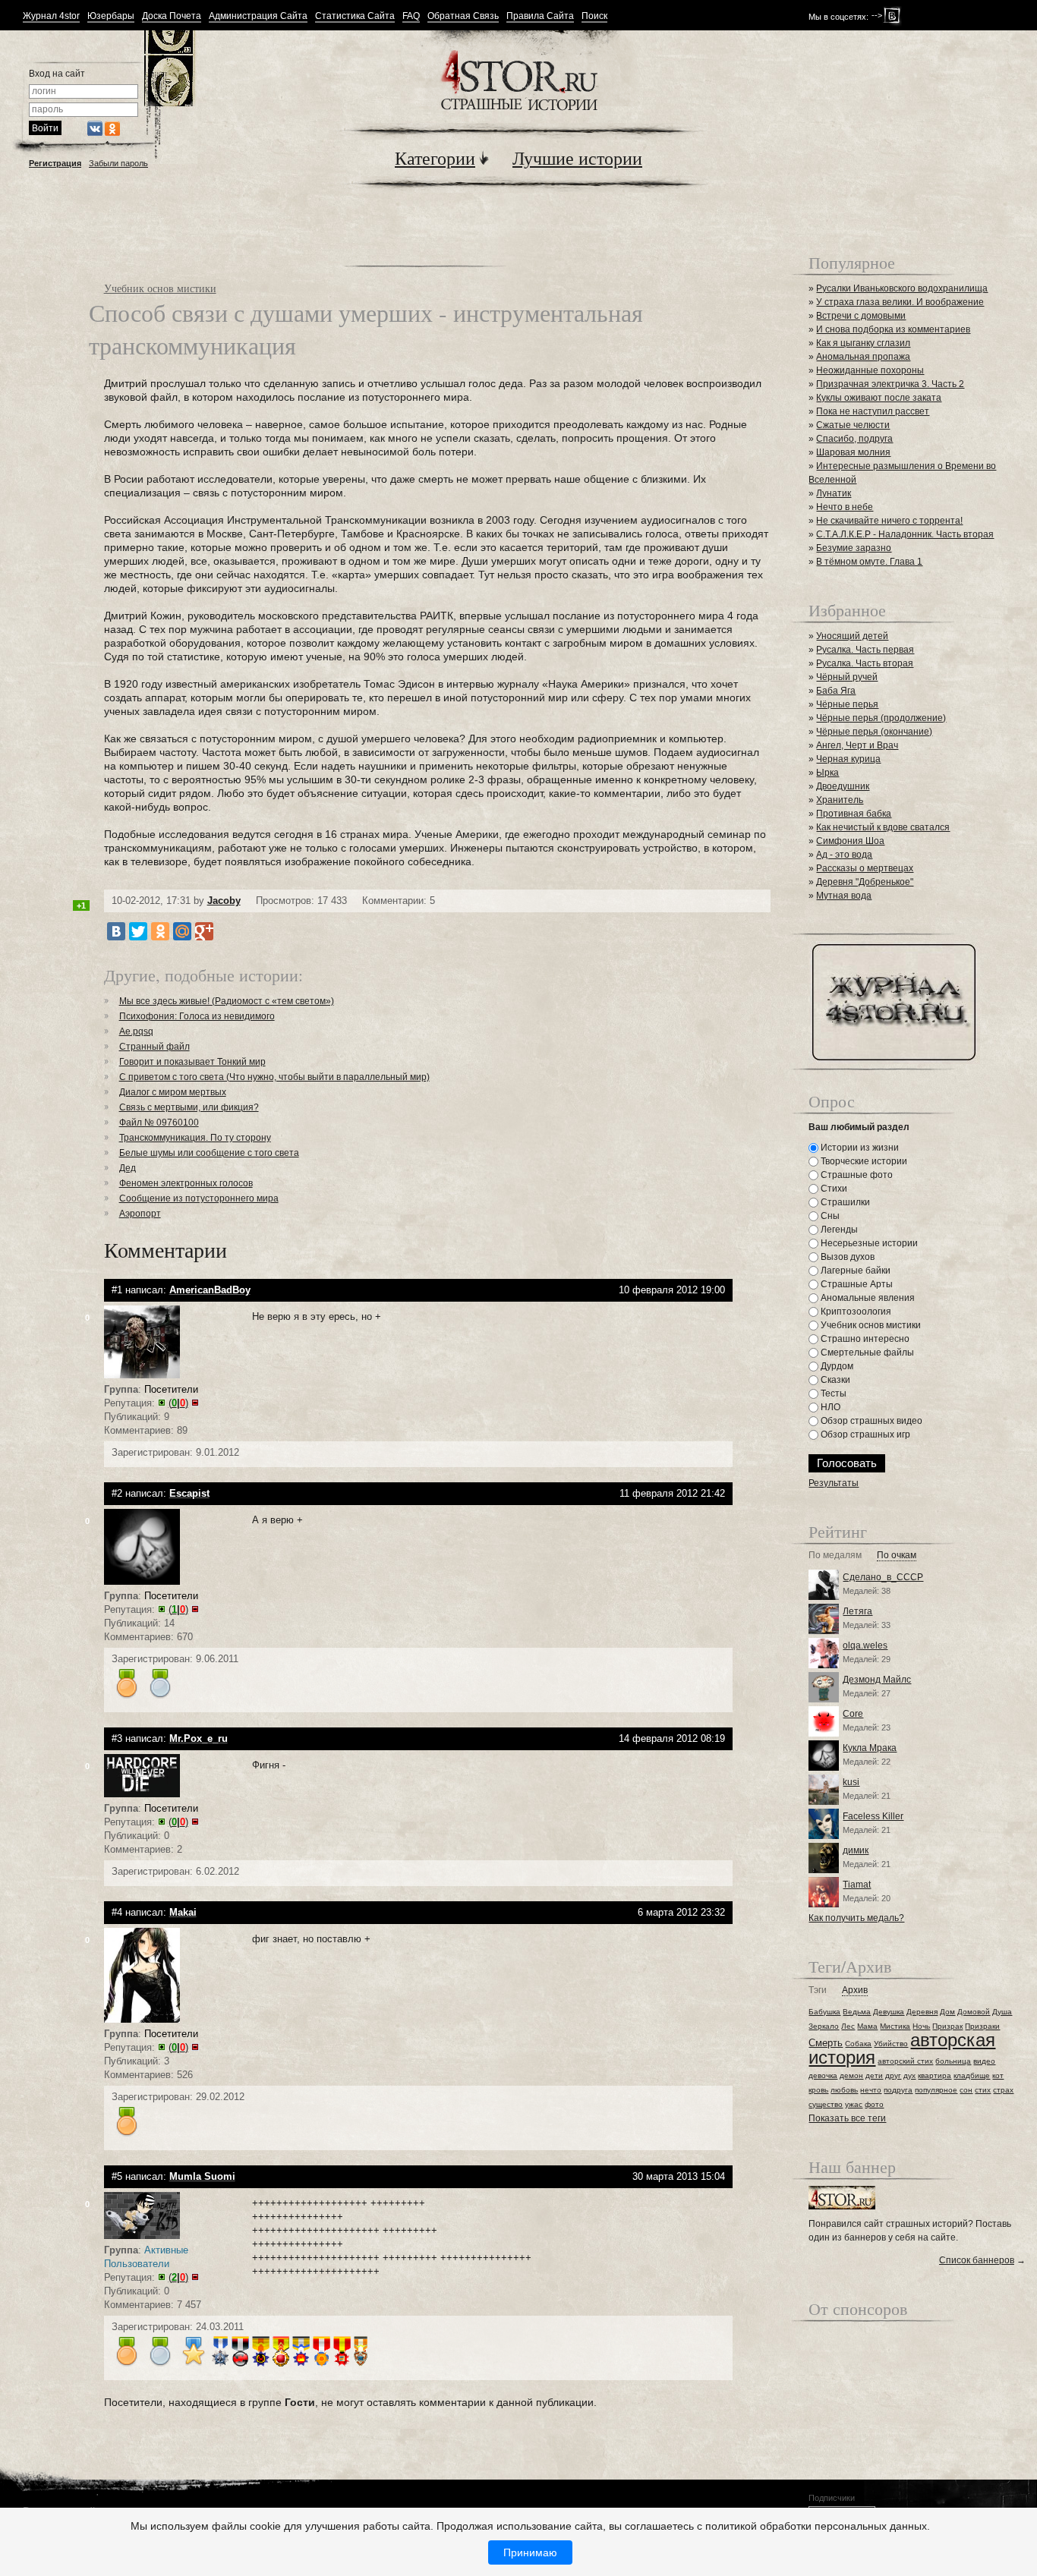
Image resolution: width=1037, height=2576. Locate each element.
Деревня (922, 2012)
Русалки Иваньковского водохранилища (902, 288)
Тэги (818, 1990)
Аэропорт (140, 1214)
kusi (851, 1782)
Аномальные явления (867, 1298)
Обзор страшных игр (864, 1434)
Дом (947, 2012)
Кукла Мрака (870, 1748)
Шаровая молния (853, 452)
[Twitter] (138, 931)
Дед (128, 1168)
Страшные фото (856, 1175)
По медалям (835, 1556)
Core (853, 1714)
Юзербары (111, 16)
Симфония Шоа (850, 841)
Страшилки (844, 1202)
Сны (829, 1216)
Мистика (895, 2026)
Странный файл (154, 1047)
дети (874, 2075)
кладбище (972, 2075)
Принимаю (530, 2552)
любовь (844, 2090)
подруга (898, 2090)
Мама (867, 2026)
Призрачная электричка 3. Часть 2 (890, 384)
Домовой (974, 2012)
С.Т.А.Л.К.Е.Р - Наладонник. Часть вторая (905, 534)
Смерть (826, 2043)
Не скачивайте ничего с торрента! (889, 521)
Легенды (838, 1230)
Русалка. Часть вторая (865, 663)
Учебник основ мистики (160, 288)
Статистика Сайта (355, 16)
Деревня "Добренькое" (865, 882)
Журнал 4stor (51, 16)
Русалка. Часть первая (865, 650)
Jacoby (224, 901)
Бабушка (824, 2012)
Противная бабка (854, 814)
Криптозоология (855, 1312)
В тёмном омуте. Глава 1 (869, 562)
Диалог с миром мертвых (173, 1092)
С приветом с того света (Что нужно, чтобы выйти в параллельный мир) (274, 1077)
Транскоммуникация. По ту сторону (195, 1138)
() (178, 1403)
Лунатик (834, 493)
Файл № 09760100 (159, 1123)
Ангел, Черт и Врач (857, 745)
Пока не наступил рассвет (873, 411)
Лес (848, 2026)
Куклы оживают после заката (879, 398)
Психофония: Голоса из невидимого (197, 1016)
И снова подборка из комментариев (893, 329)
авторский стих (905, 2061)
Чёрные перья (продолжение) (881, 718)
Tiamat (857, 1885)
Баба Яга (836, 691)
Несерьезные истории (868, 1243)
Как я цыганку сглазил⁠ (863, 343)
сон (966, 2090)
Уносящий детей (852, 636)
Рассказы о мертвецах (865, 868)
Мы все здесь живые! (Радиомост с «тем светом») (227, 1001)
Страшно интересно (864, 1339)
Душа (1002, 2012)
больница (953, 2061)
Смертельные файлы (866, 1353)
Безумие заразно (854, 548)
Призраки (982, 2026)
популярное (936, 2090)
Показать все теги (847, 2118)
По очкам (897, 1556)
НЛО (829, 1407)
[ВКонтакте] (116, 931)
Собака (858, 2044)
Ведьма (857, 2012)
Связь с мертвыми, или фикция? (189, 1107)
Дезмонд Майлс (877, 1680)
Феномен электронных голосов (186, 1183)
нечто (871, 2090)
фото (874, 2104)
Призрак (947, 2026)
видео (984, 2061)
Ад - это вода (844, 855)
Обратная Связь (463, 16)
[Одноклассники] (160, 931)
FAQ (411, 16)
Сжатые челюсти (853, 425)
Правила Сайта (540, 16)
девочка (823, 2075)
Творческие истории (863, 1161)
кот (998, 2075)
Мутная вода (844, 896)
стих (983, 2090)
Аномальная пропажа (863, 357)
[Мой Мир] (182, 931)
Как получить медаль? (856, 1918)
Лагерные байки (854, 1271)
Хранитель (840, 800)
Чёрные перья (847, 704)
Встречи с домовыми (861, 316)
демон (851, 2075)
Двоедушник (843, 786)
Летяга (857, 1611)
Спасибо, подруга (854, 439)
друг (893, 2075)
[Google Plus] (204, 931)
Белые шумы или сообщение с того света (209, 1153)
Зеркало (824, 2026)
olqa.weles (865, 1645)
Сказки (834, 1380)
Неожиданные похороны (870, 370)
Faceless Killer (873, 1816)
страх (1003, 2090)
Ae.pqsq (136, 1031)
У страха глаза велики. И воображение (900, 302)
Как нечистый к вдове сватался (883, 827)
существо (826, 2104)
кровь (818, 2090)
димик (856, 1850)
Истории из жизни (859, 1148)
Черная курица (848, 759)
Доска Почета (172, 16)
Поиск (594, 16)
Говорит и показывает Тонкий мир (192, 1062)
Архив (855, 1990)
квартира (935, 2075)
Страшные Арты (856, 1284)
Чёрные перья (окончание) (874, 732)
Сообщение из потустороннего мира (199, 1198)
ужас (854, 2104)
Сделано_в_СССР (883, 1577)
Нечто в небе (845, 507)
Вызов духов (846, 1257)
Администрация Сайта (258, 16)
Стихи (833, 1189)
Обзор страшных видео (870, 1421)
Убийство (891, 2044)
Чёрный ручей (847, 677)
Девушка (889, 2012)
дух (909, 2075)
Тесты (832, 1393)
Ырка (827, 773)
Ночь (921, 2026)
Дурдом (836, 1366)
